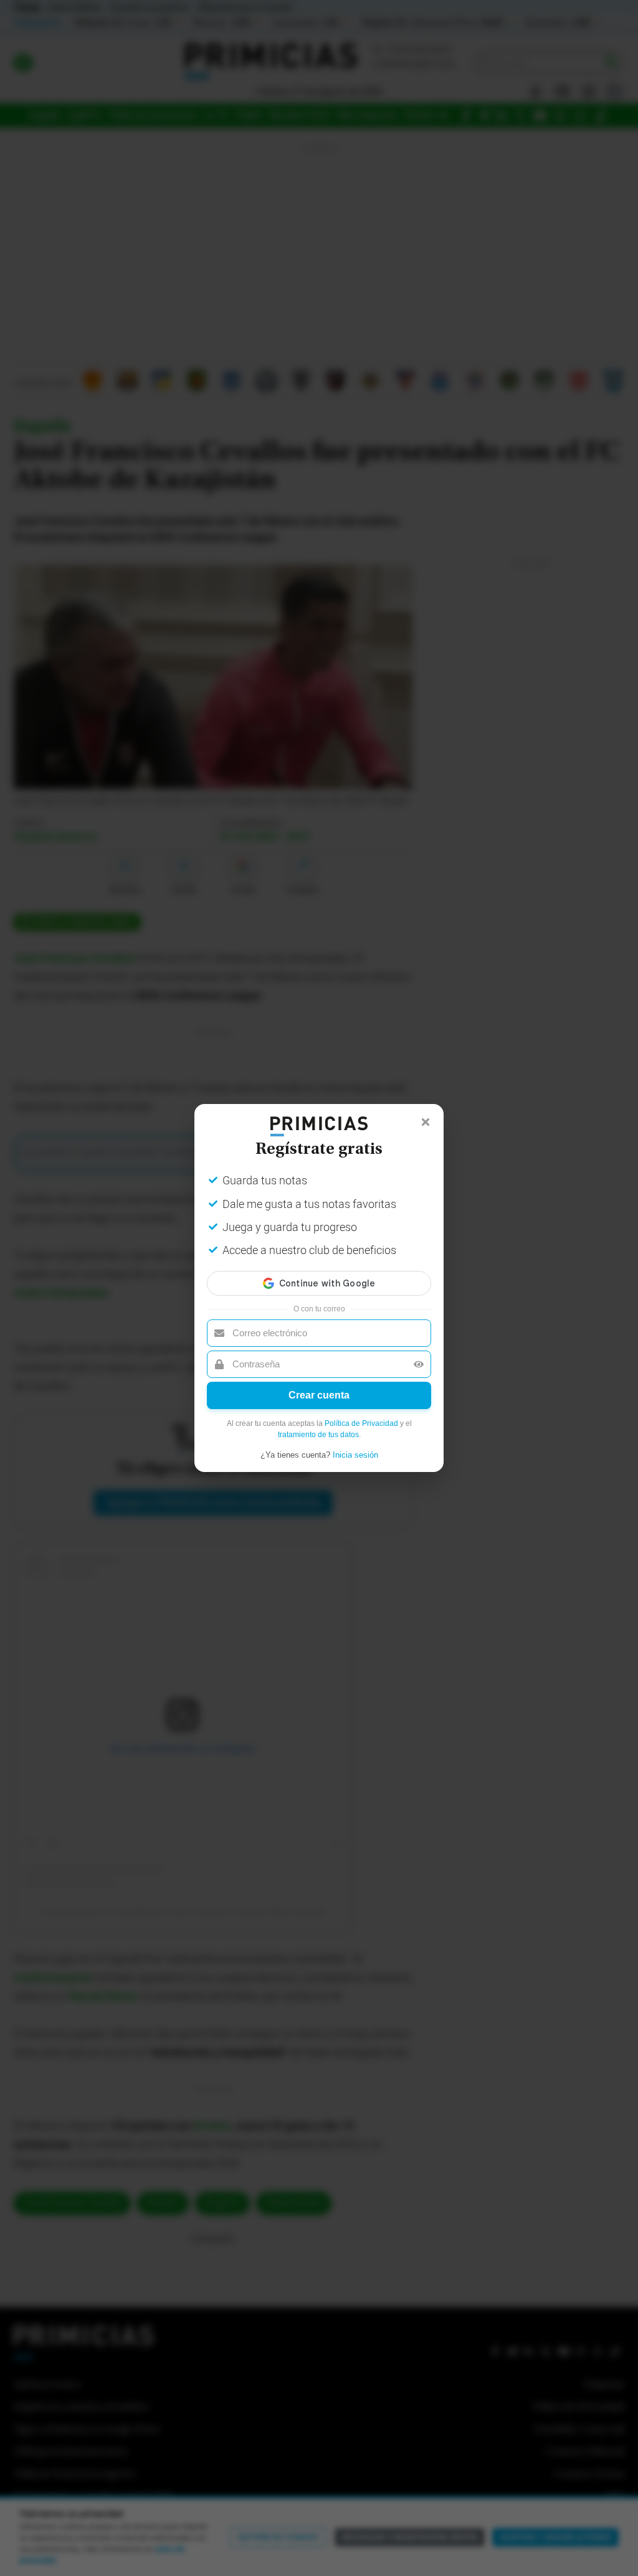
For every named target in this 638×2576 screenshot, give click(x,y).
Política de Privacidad (361, 1423)
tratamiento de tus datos (318, 1435)
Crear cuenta (319, 1395)
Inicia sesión (355, 1455)
